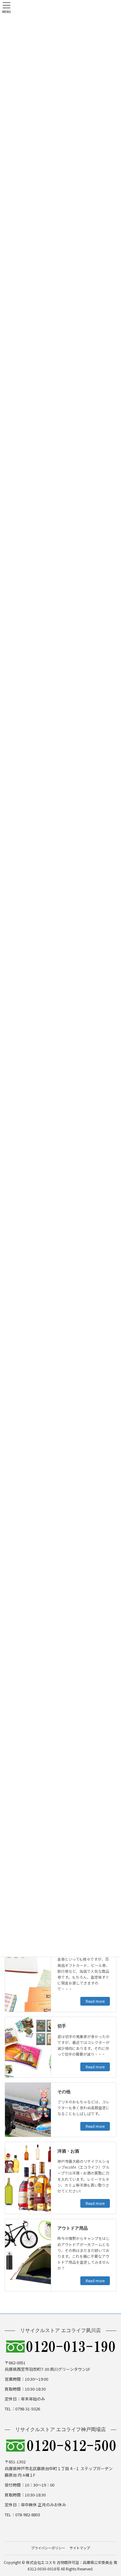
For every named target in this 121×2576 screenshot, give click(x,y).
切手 (62, 2026)
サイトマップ (80, 2548)
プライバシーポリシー (48, 2548)
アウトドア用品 (73, 2228)
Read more (95, 2001)
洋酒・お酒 (68, 2151)
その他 (64, 2092)
